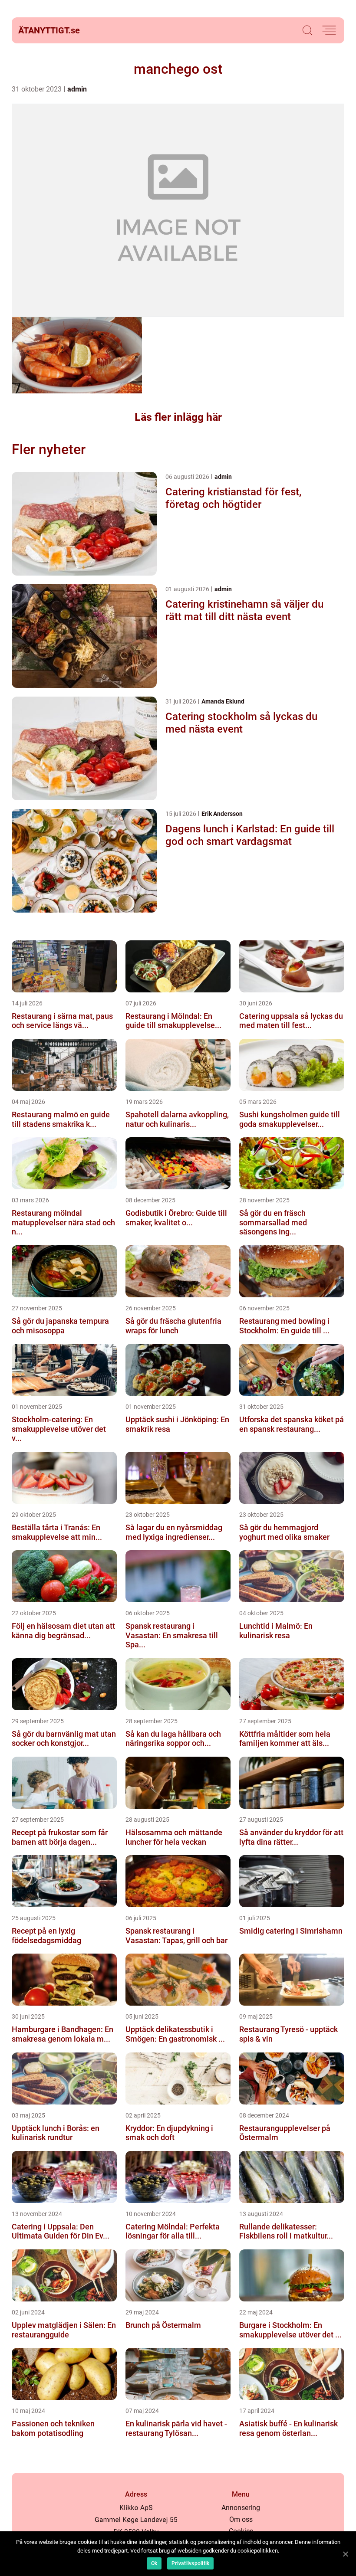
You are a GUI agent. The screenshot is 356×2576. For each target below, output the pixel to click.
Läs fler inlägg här (178, 417)
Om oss (241, 2519)
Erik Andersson (222, 814)
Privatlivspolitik (190, 2563)
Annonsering (241, 2508)
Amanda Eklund (223, 701)
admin (77, 89)
